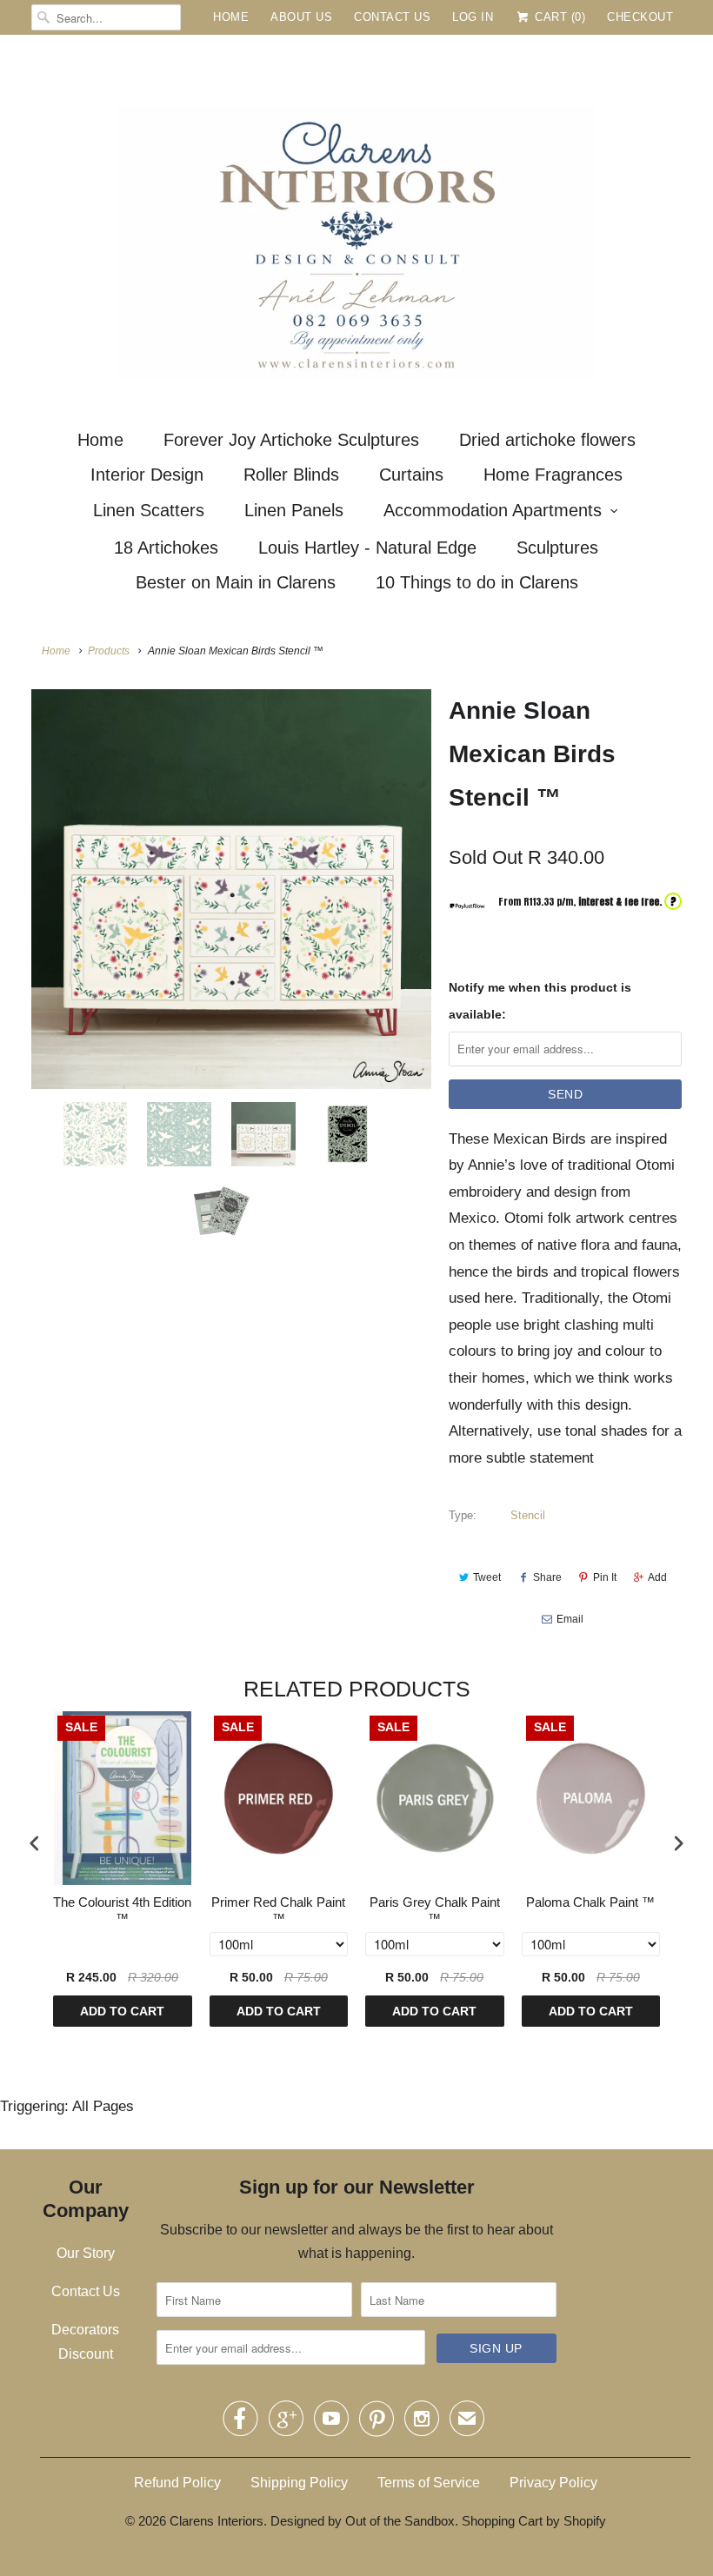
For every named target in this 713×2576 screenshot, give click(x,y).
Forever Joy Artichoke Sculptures (291, 440)
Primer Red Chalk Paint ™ (278, 1911)
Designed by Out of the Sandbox (363, 2521)
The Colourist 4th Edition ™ (122, 1911)
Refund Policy (177, 2483)
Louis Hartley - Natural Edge (367, 548)
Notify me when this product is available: (540, 1001)
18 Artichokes (166, 548)
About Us (301, 17)
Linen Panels (294, 510)
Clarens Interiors (217, 2521)
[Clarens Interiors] (356, 225)
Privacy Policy (553, 2483)
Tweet (487, 1577)
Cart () (558, 17)
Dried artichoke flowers (547, 440)
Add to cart (122, 2011)
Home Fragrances (553, 475)
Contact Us (392, 17)
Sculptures (557, 548)
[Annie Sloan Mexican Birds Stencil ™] (231, 889)
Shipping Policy (299, 2483)
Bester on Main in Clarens (236, 582)
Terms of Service (429, 2483)
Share (547, 1577)
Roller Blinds (291, 475)
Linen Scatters (149, 510)
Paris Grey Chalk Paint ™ (435, 1911)
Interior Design (147, 475)
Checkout (640, 17)
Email (570, 1619)
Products (109, 651)
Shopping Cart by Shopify (534, 2521)
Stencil (528, 1515)
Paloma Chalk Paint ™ (590, 1902)
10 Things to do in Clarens (477, 582)
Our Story (86, 2253)
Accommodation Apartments (493, 510)
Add (657, 1577)
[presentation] (35, 1843)
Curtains (411, 475)
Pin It (605, 1577)
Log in (473, 17)
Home (231, 17)
